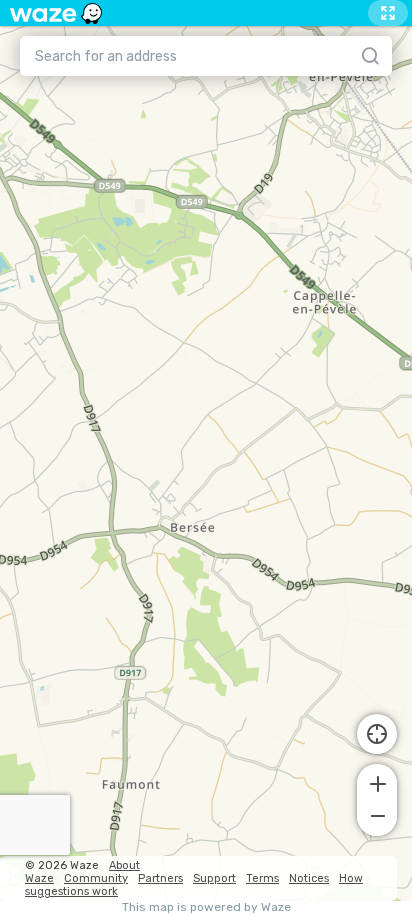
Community (96, 878)
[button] (377, 782)
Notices (309, 878)
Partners (160, 878)
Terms (262, 878)
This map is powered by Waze (206, 907)
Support (214, 878)
